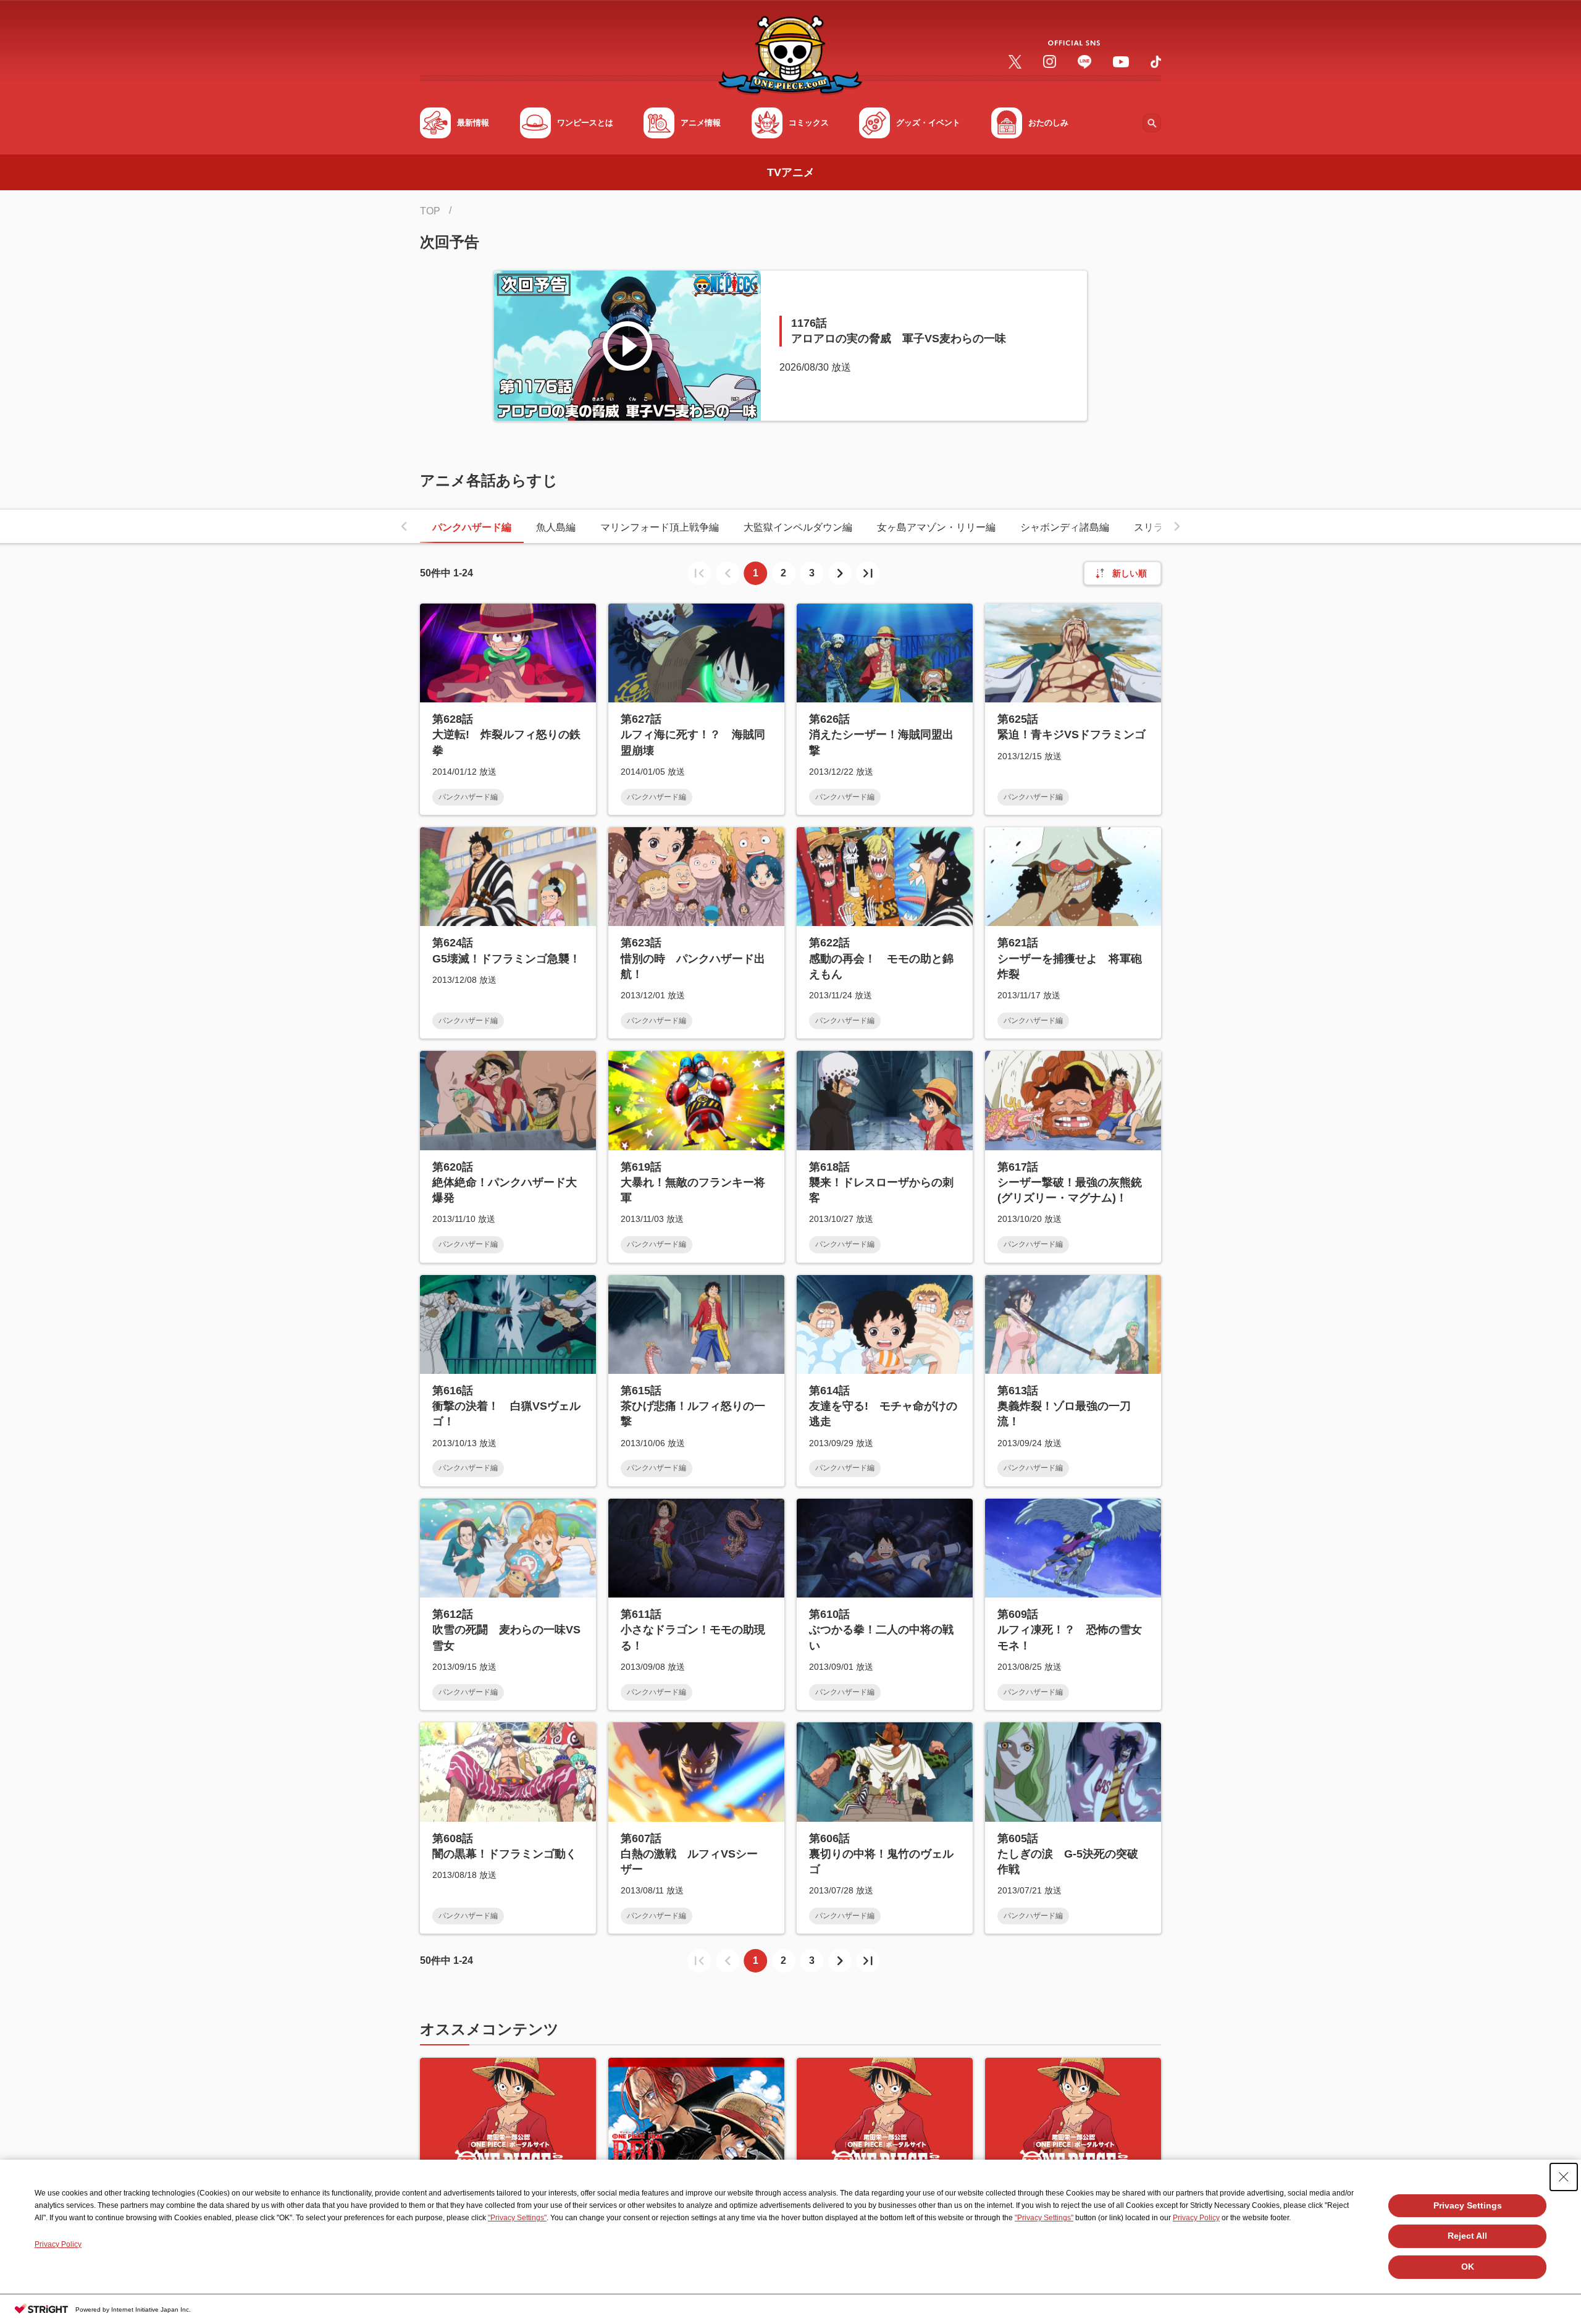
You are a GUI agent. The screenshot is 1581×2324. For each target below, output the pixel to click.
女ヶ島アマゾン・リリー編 (936, 527)
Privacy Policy (1196, 2218)
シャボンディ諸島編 (1065, 527)
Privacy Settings (1468, 2205)
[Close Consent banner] (1564, 2177)
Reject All (1467, 2236)
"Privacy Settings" (517, 2218)
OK (1468, 2267)
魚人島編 (556, 527)
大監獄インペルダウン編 (798, 527)
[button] (404, 526)
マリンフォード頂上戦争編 (660, 527)
